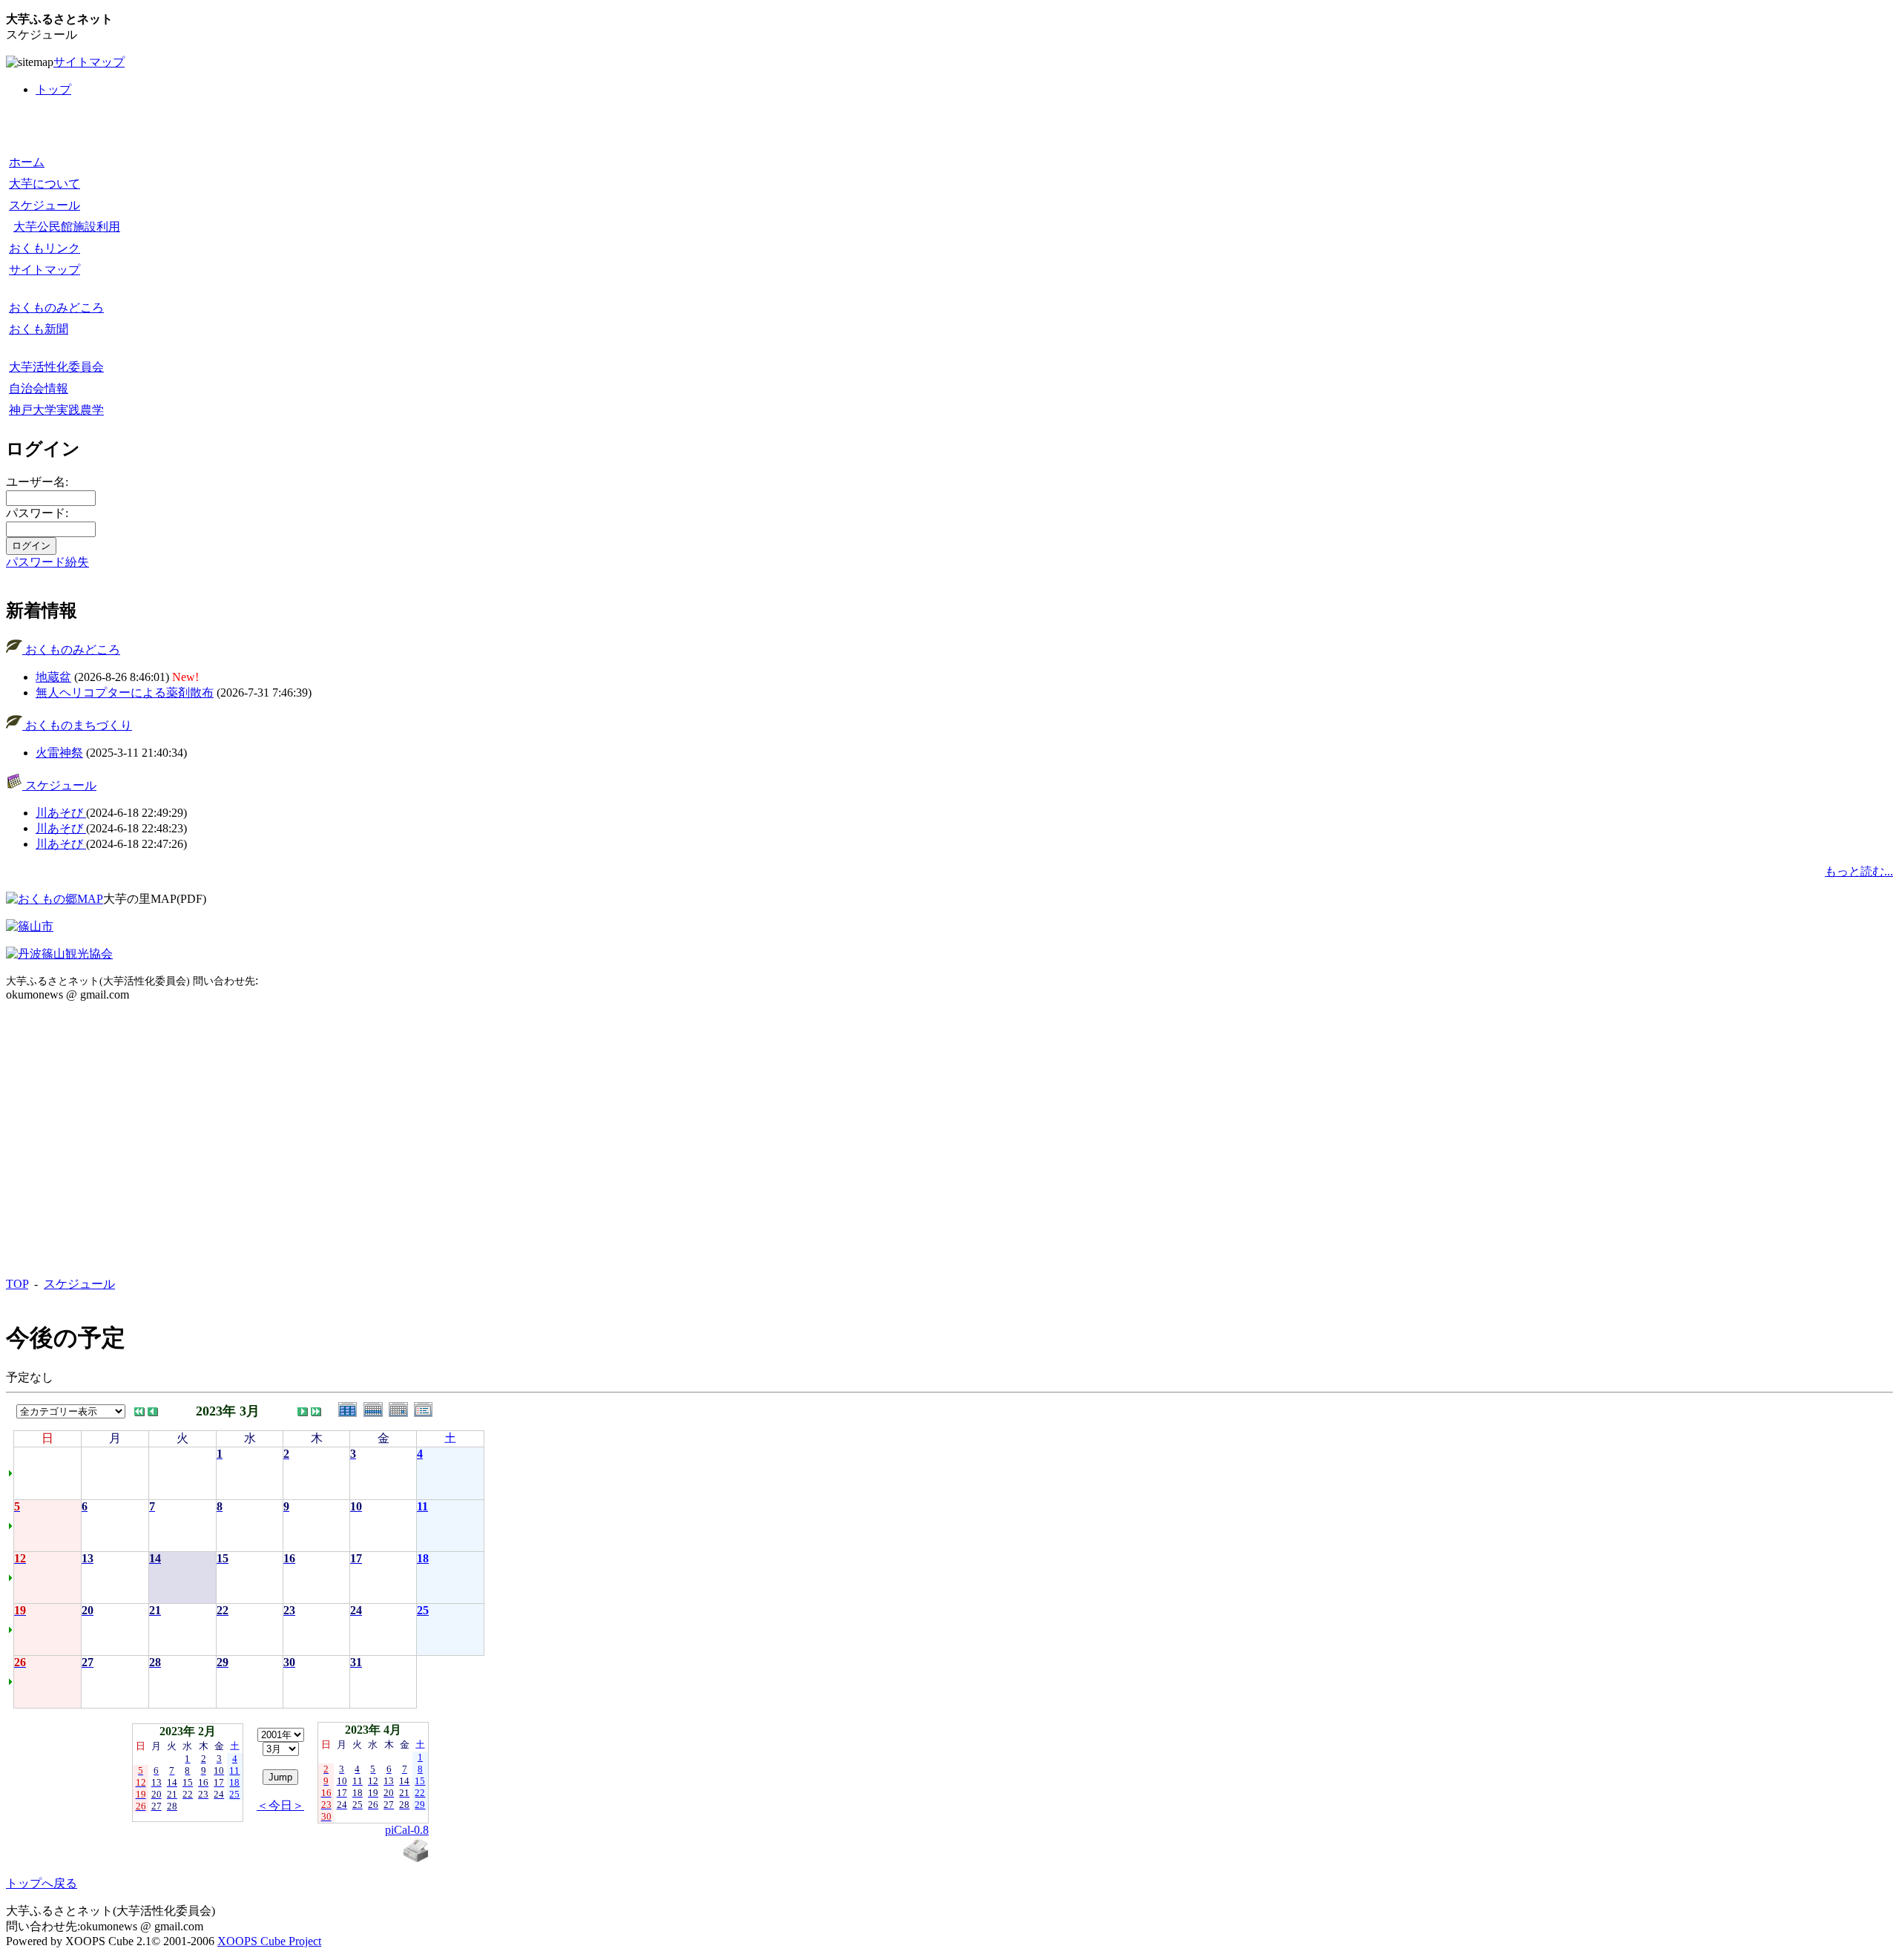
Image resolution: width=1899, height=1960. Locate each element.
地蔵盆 (53, 677)
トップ (53, 89)
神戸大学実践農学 (56, 410)
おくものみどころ (56, 308)
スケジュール (45, 205)
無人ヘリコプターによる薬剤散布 (125, 693)
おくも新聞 (39, 329)
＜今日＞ (280, 1805)
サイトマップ (89, 62)
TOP (17, 1284)
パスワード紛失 (47, 562)
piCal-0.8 (407, 1830)
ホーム (27, 162)
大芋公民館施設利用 (67, 227)
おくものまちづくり (77, 725)
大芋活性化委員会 (56, 367)
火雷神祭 (59, 753)
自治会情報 (39, 388)
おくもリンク (45, 248)
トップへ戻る (42, 1883)
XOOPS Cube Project (269, 1941)
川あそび (61, 813)
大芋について (45, 184)
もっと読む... (1859, 871)
